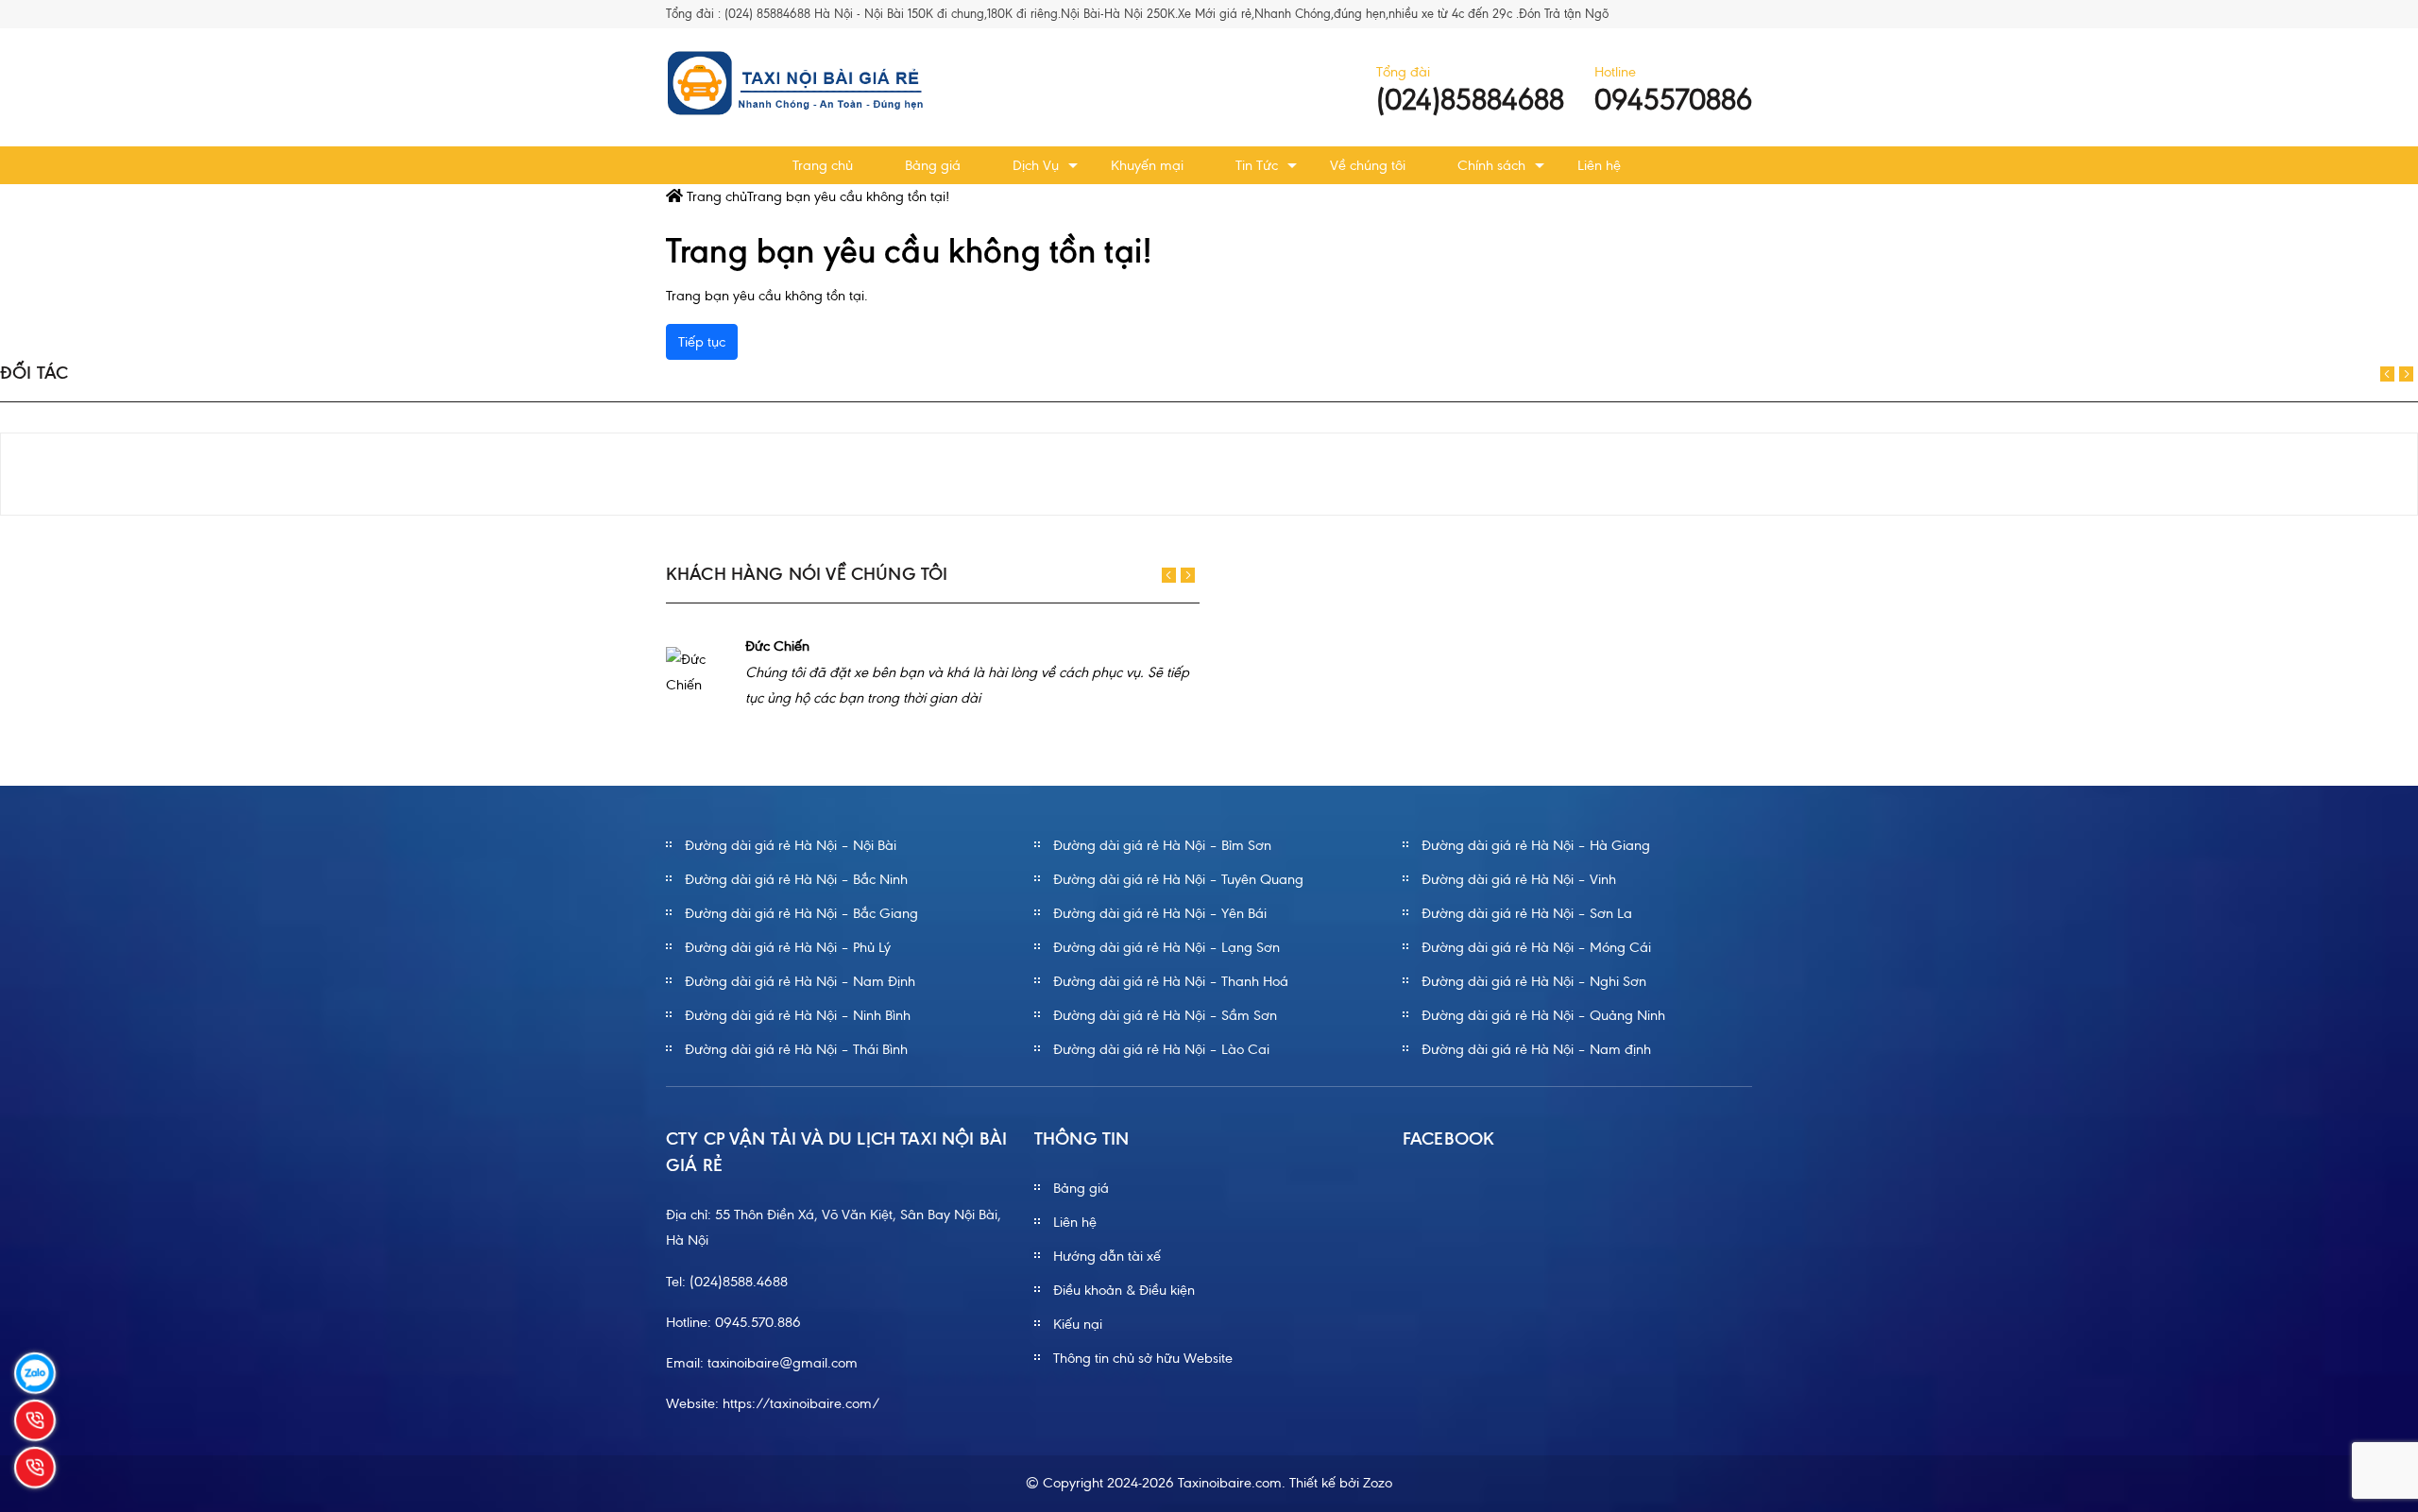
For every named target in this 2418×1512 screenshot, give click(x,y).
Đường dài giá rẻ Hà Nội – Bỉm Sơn (1162, 845)
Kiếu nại (1078, 1324)
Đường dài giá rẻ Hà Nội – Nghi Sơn (1534, 981)
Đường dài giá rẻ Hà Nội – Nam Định (800, 981)
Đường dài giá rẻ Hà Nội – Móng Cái (1536, 947)
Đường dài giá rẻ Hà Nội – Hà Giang (1536, 845)
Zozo (1378, 1483)
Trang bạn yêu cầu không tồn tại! (848, 196)
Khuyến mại (1147, 165)
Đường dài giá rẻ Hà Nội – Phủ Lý (788, 947)
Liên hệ (1599, 165)
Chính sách (1491, 165)
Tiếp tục (702, 342)
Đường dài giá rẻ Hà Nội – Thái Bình (796, 1049)
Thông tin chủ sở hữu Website (1143, 1358)
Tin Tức (1257, 165)
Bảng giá (933, 165)
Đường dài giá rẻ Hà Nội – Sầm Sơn (1165, 1015)
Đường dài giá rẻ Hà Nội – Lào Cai (1161, 1049)
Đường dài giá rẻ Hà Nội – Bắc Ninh (796, 879)
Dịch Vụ (1036, 165)
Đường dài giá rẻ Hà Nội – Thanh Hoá (1171, 981)
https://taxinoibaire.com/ (801, 1403)
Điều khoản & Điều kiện (1124, 1290)
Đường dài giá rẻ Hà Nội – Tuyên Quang (1178, 879)
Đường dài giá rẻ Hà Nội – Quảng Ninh (1543, 1015)
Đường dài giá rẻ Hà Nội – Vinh (1519, 879)
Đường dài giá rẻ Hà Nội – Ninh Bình (798, 1015)
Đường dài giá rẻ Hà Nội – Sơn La (1527, 913)
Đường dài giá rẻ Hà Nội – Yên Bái (1160, 913)
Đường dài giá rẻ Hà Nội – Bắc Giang (801, 913)
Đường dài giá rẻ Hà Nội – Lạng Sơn (1166, 947)
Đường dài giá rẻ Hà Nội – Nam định (1536, 1049)
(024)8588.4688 (739, 1282)
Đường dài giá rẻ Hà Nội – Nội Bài (791, 845)
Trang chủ (823, 165)
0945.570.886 (758, 1322)
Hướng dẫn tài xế (1107, 1256)
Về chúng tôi (1368, 165)
